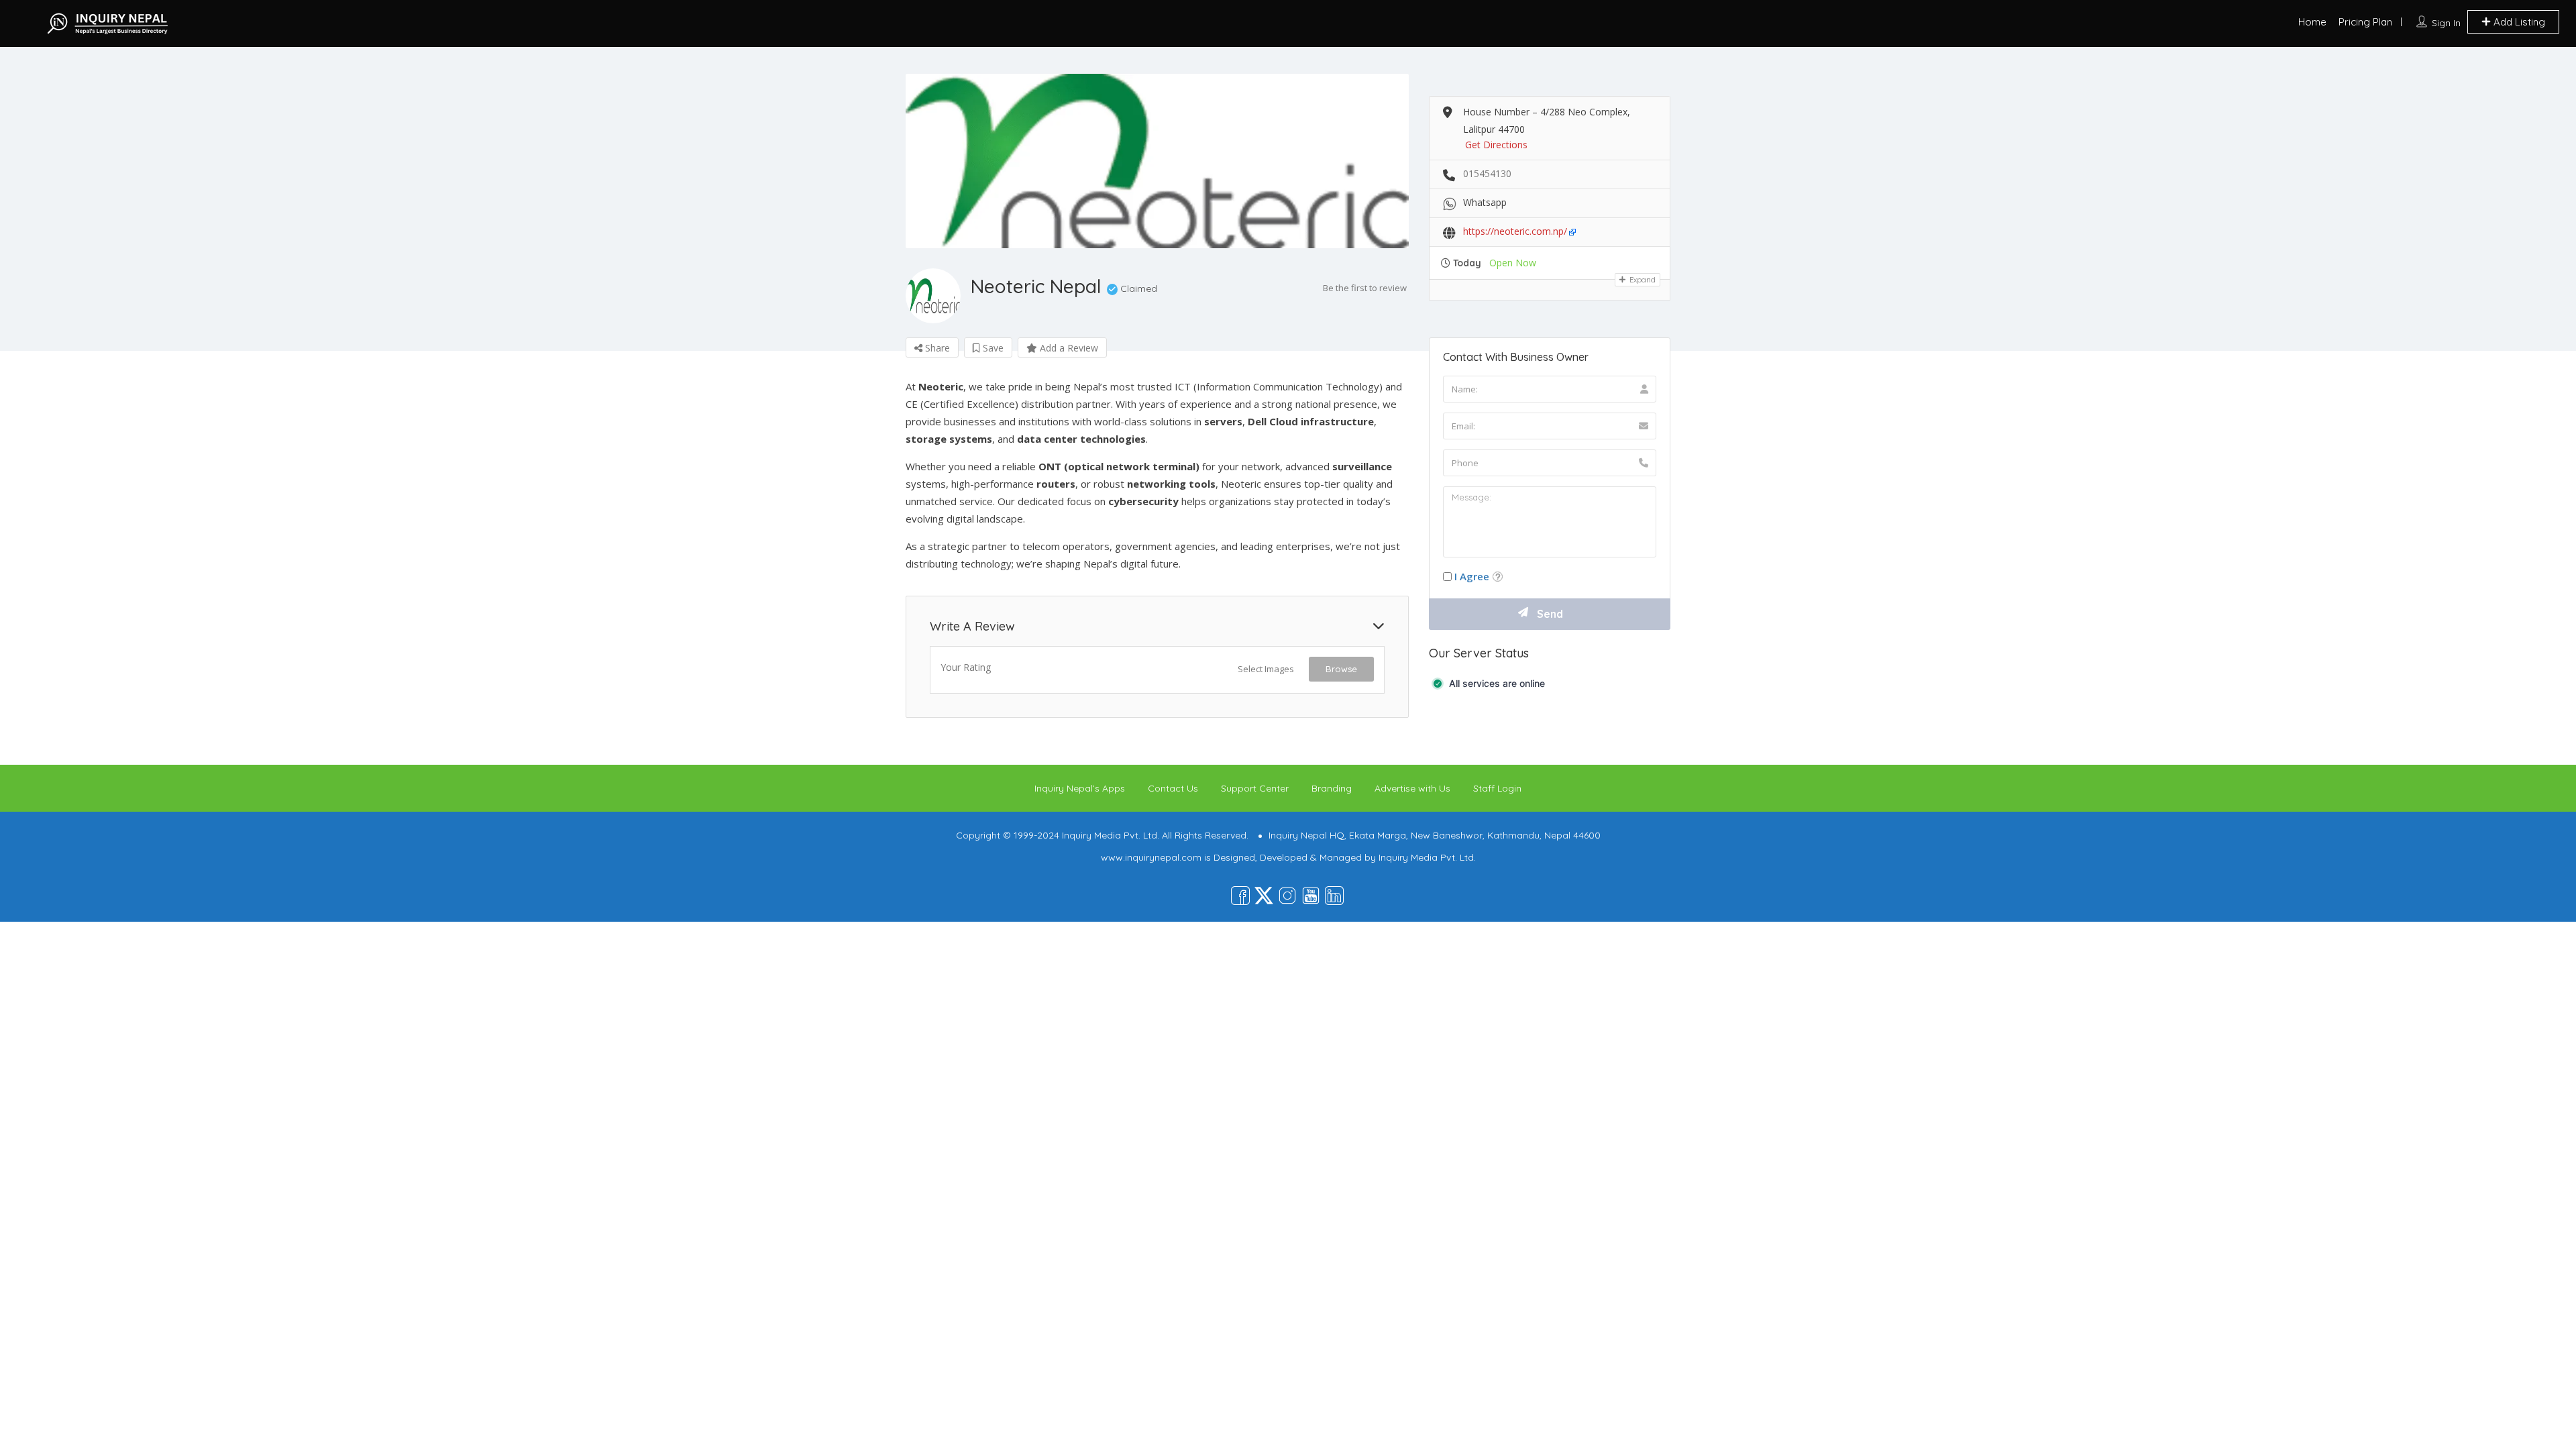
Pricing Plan (2365, 22)
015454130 (1487, 173)
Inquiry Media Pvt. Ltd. (1427, 857)
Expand (1642, 280)
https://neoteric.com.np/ (1515, 231)
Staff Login (1497, 788)
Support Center (1255, 788)
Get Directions (1496, 145)
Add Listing (2518, 22)
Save (992, 348)
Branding (1332, 788)
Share (936, 348)
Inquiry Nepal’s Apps (1080, 788)
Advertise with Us (1412, 788)
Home (2312, 22)
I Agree (1472, 576)
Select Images (1266, 669)
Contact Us (1173, 788)
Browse (1341, 669)
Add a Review (1068, 348)
